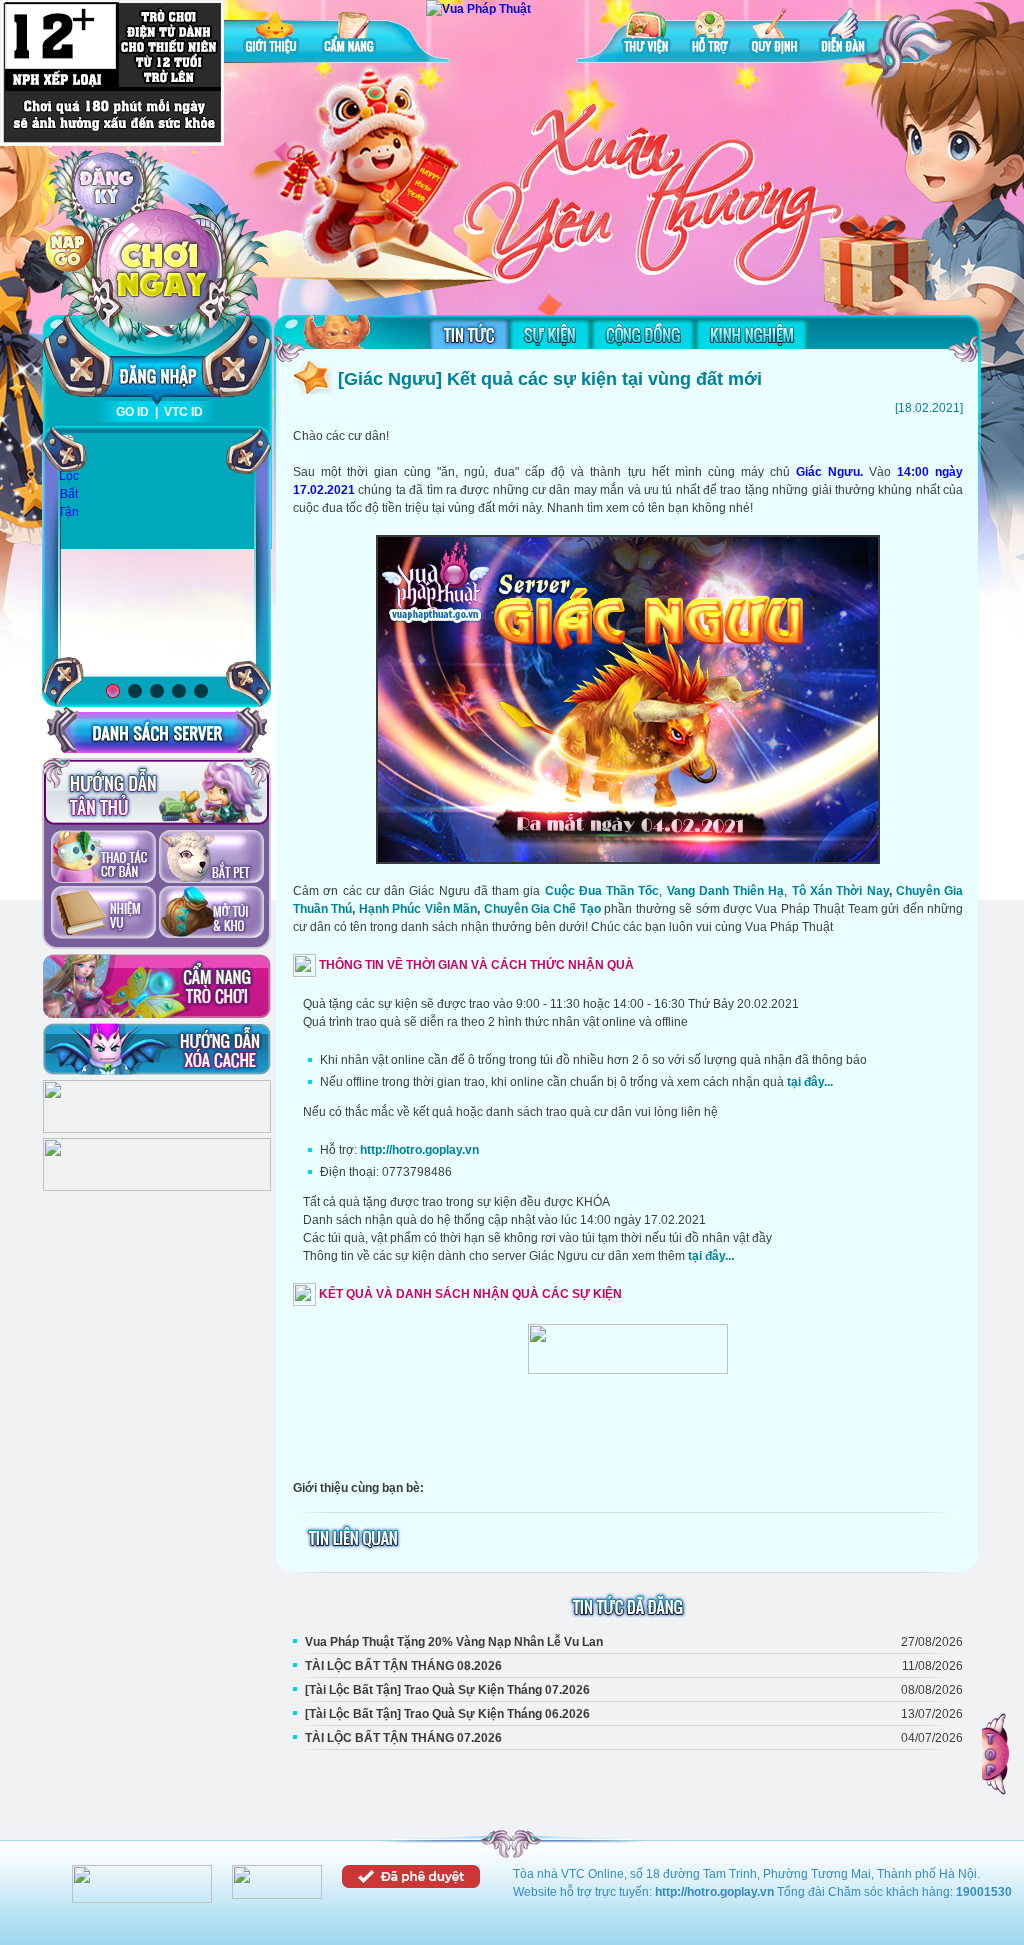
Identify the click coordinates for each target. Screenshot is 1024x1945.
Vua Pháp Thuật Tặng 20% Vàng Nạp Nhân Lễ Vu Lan (454, 1642)
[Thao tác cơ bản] (103, 858)
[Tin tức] (469, 334)
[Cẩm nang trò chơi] (157, 986)
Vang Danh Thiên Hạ (726, 891)
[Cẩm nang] (351, 34)
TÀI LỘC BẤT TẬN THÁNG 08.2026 (403, 1666)
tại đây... (810, 1082)
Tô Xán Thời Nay (840, 891)
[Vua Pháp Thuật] (478, 9)
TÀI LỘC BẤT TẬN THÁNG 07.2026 (403, 1738)
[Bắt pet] (211, 858)
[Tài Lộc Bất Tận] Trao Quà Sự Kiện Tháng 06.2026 (447, 1714)
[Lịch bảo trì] (157, 1129)
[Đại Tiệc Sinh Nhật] (157, 555)
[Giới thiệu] (273, 34)
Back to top (997, 1754)
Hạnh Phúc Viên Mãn (418, 909)
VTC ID (183, 412)
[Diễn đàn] (843, 34)
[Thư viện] (646, 34)
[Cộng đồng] (643, 334)
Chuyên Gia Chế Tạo (542, 909)
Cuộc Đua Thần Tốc (602, 891)
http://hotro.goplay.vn (419, 1150)
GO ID (132, 412)
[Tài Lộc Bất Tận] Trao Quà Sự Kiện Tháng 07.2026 (447, 1690)
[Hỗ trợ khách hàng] (157, 1187)
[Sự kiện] (550, 334)
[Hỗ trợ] (710, 34)
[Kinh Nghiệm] (751, 334)
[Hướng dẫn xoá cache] (157, 1049)
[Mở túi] (211, 914)
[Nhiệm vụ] (103, 914)
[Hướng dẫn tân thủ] (156, 792)
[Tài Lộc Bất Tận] (68, 477)
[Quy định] (774, 34)
